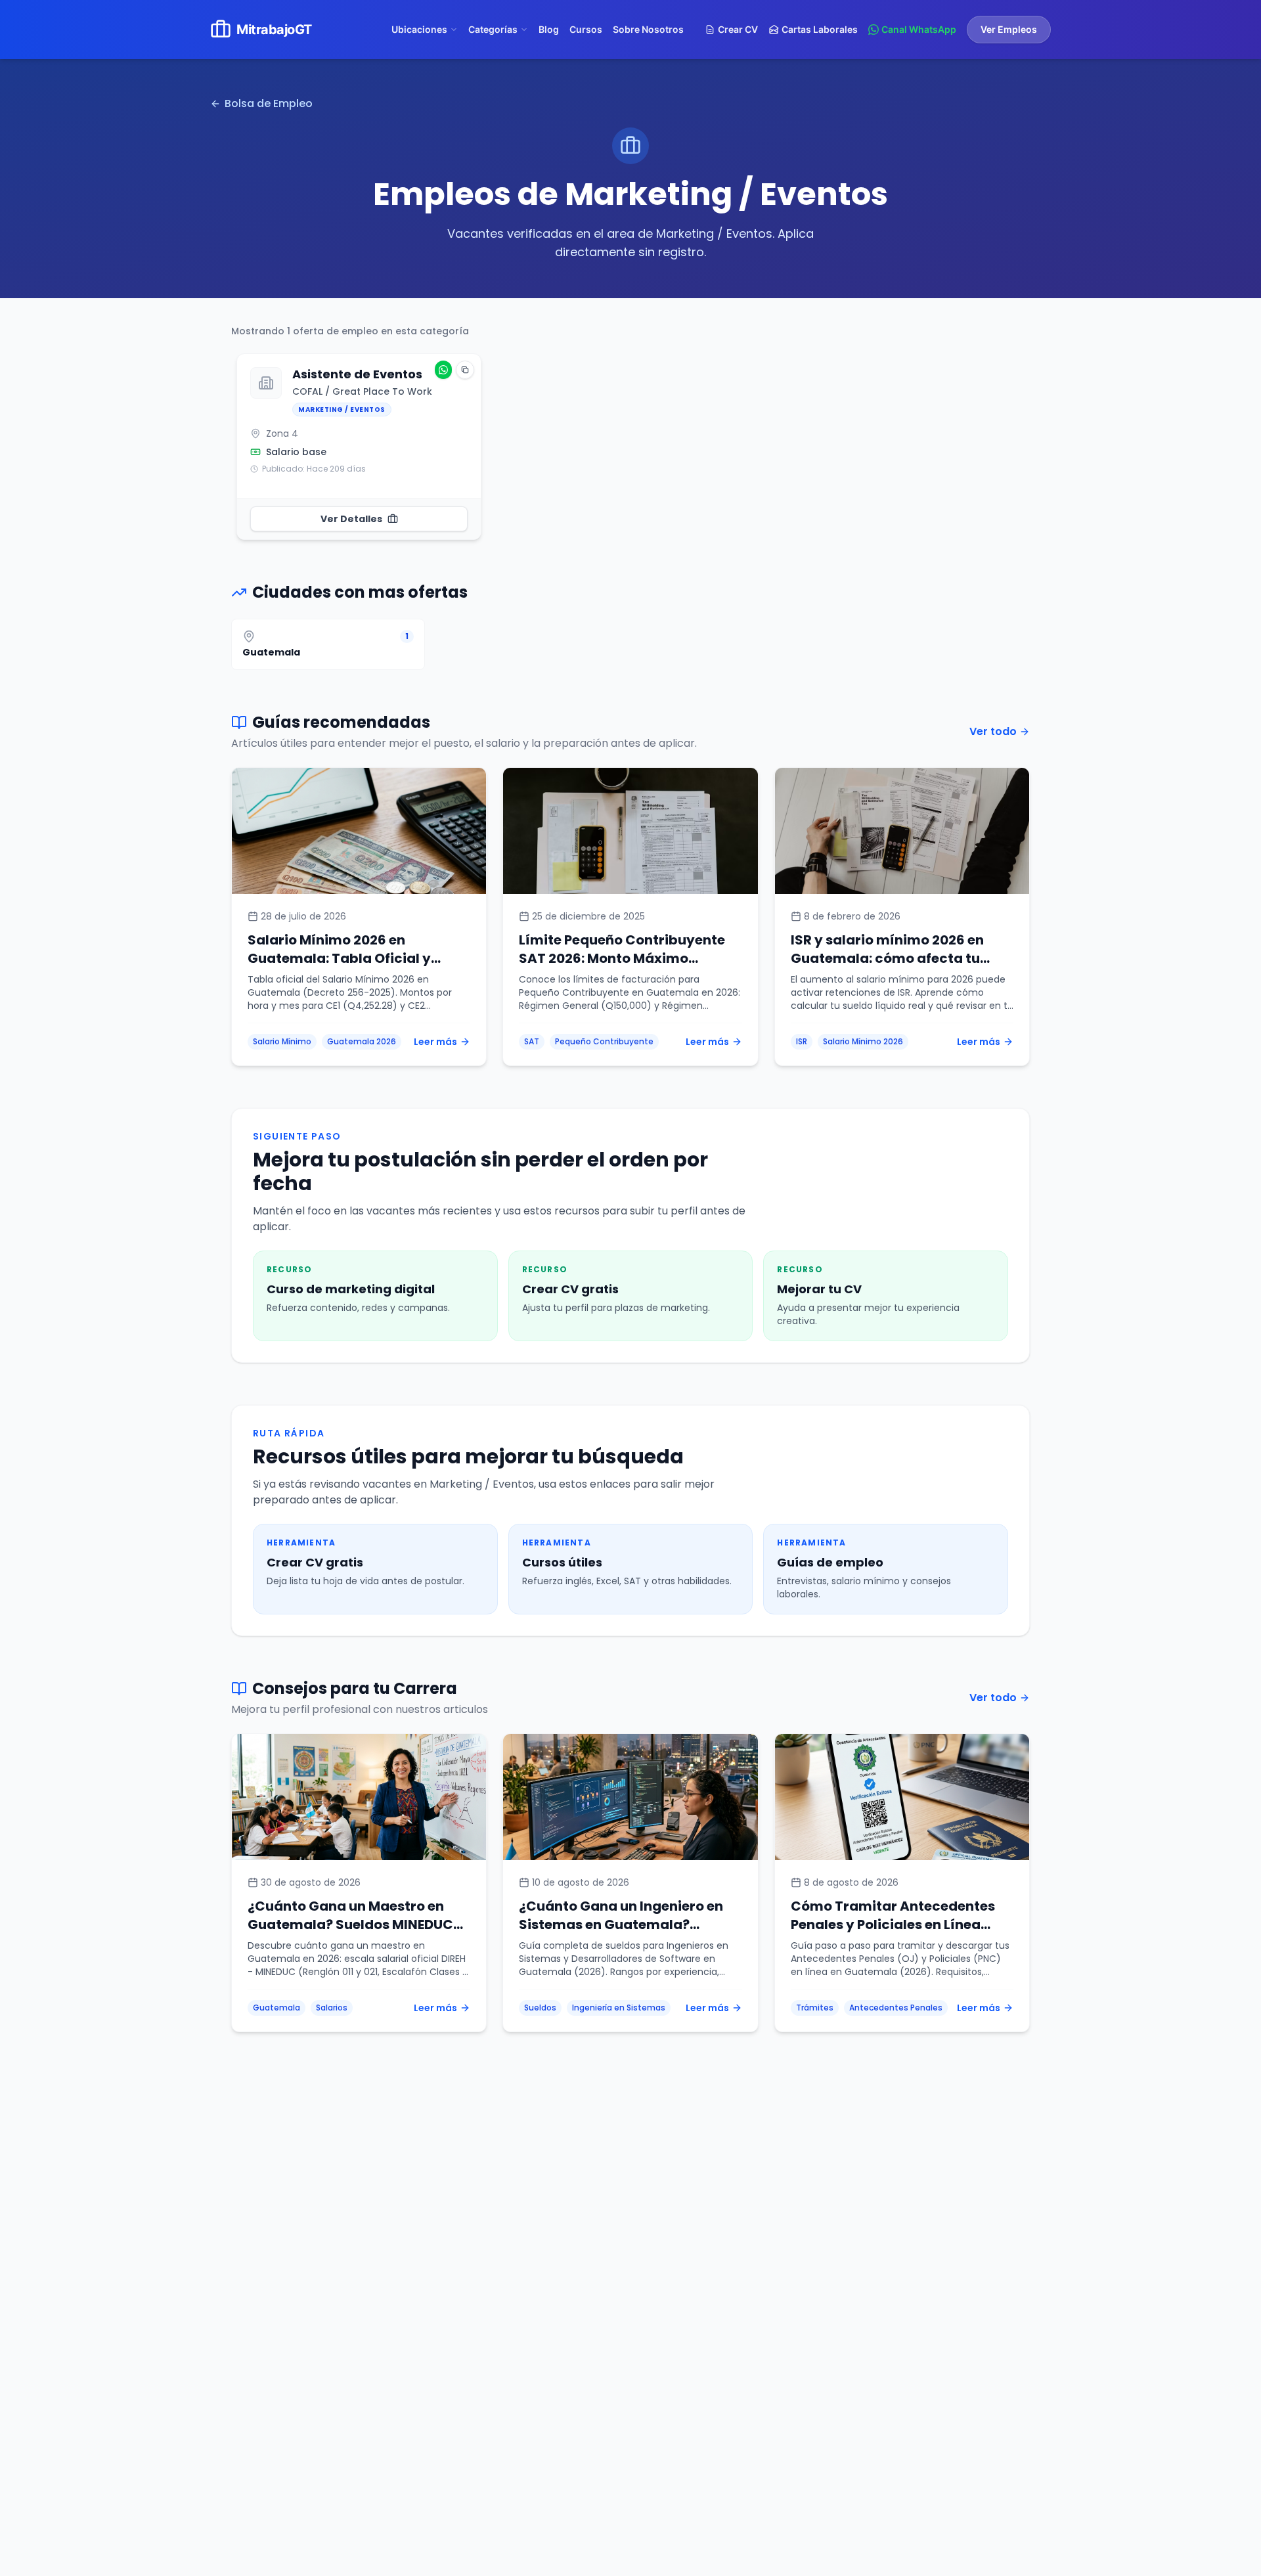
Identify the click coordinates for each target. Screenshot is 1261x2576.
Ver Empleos (1009, 29)
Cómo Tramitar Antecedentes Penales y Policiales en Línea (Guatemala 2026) (893, 1924)
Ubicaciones (419, 29)
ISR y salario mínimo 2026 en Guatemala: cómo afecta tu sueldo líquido (887, 958)
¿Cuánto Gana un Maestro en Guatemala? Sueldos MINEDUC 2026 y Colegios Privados (350, 1924)
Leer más (435, 1042)
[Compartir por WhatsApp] (443, 370)
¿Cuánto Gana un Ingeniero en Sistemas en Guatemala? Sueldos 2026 (621, 1924)
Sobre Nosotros (648, 29)
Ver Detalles (351, 519)
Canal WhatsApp (919, 29)
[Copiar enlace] (465, 370)
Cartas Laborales (820, 29)
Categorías (493, 29)
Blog (549, 29)
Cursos (586, 29)
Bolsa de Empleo (269, 103)
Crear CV (738, 29)
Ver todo (993, 731)
